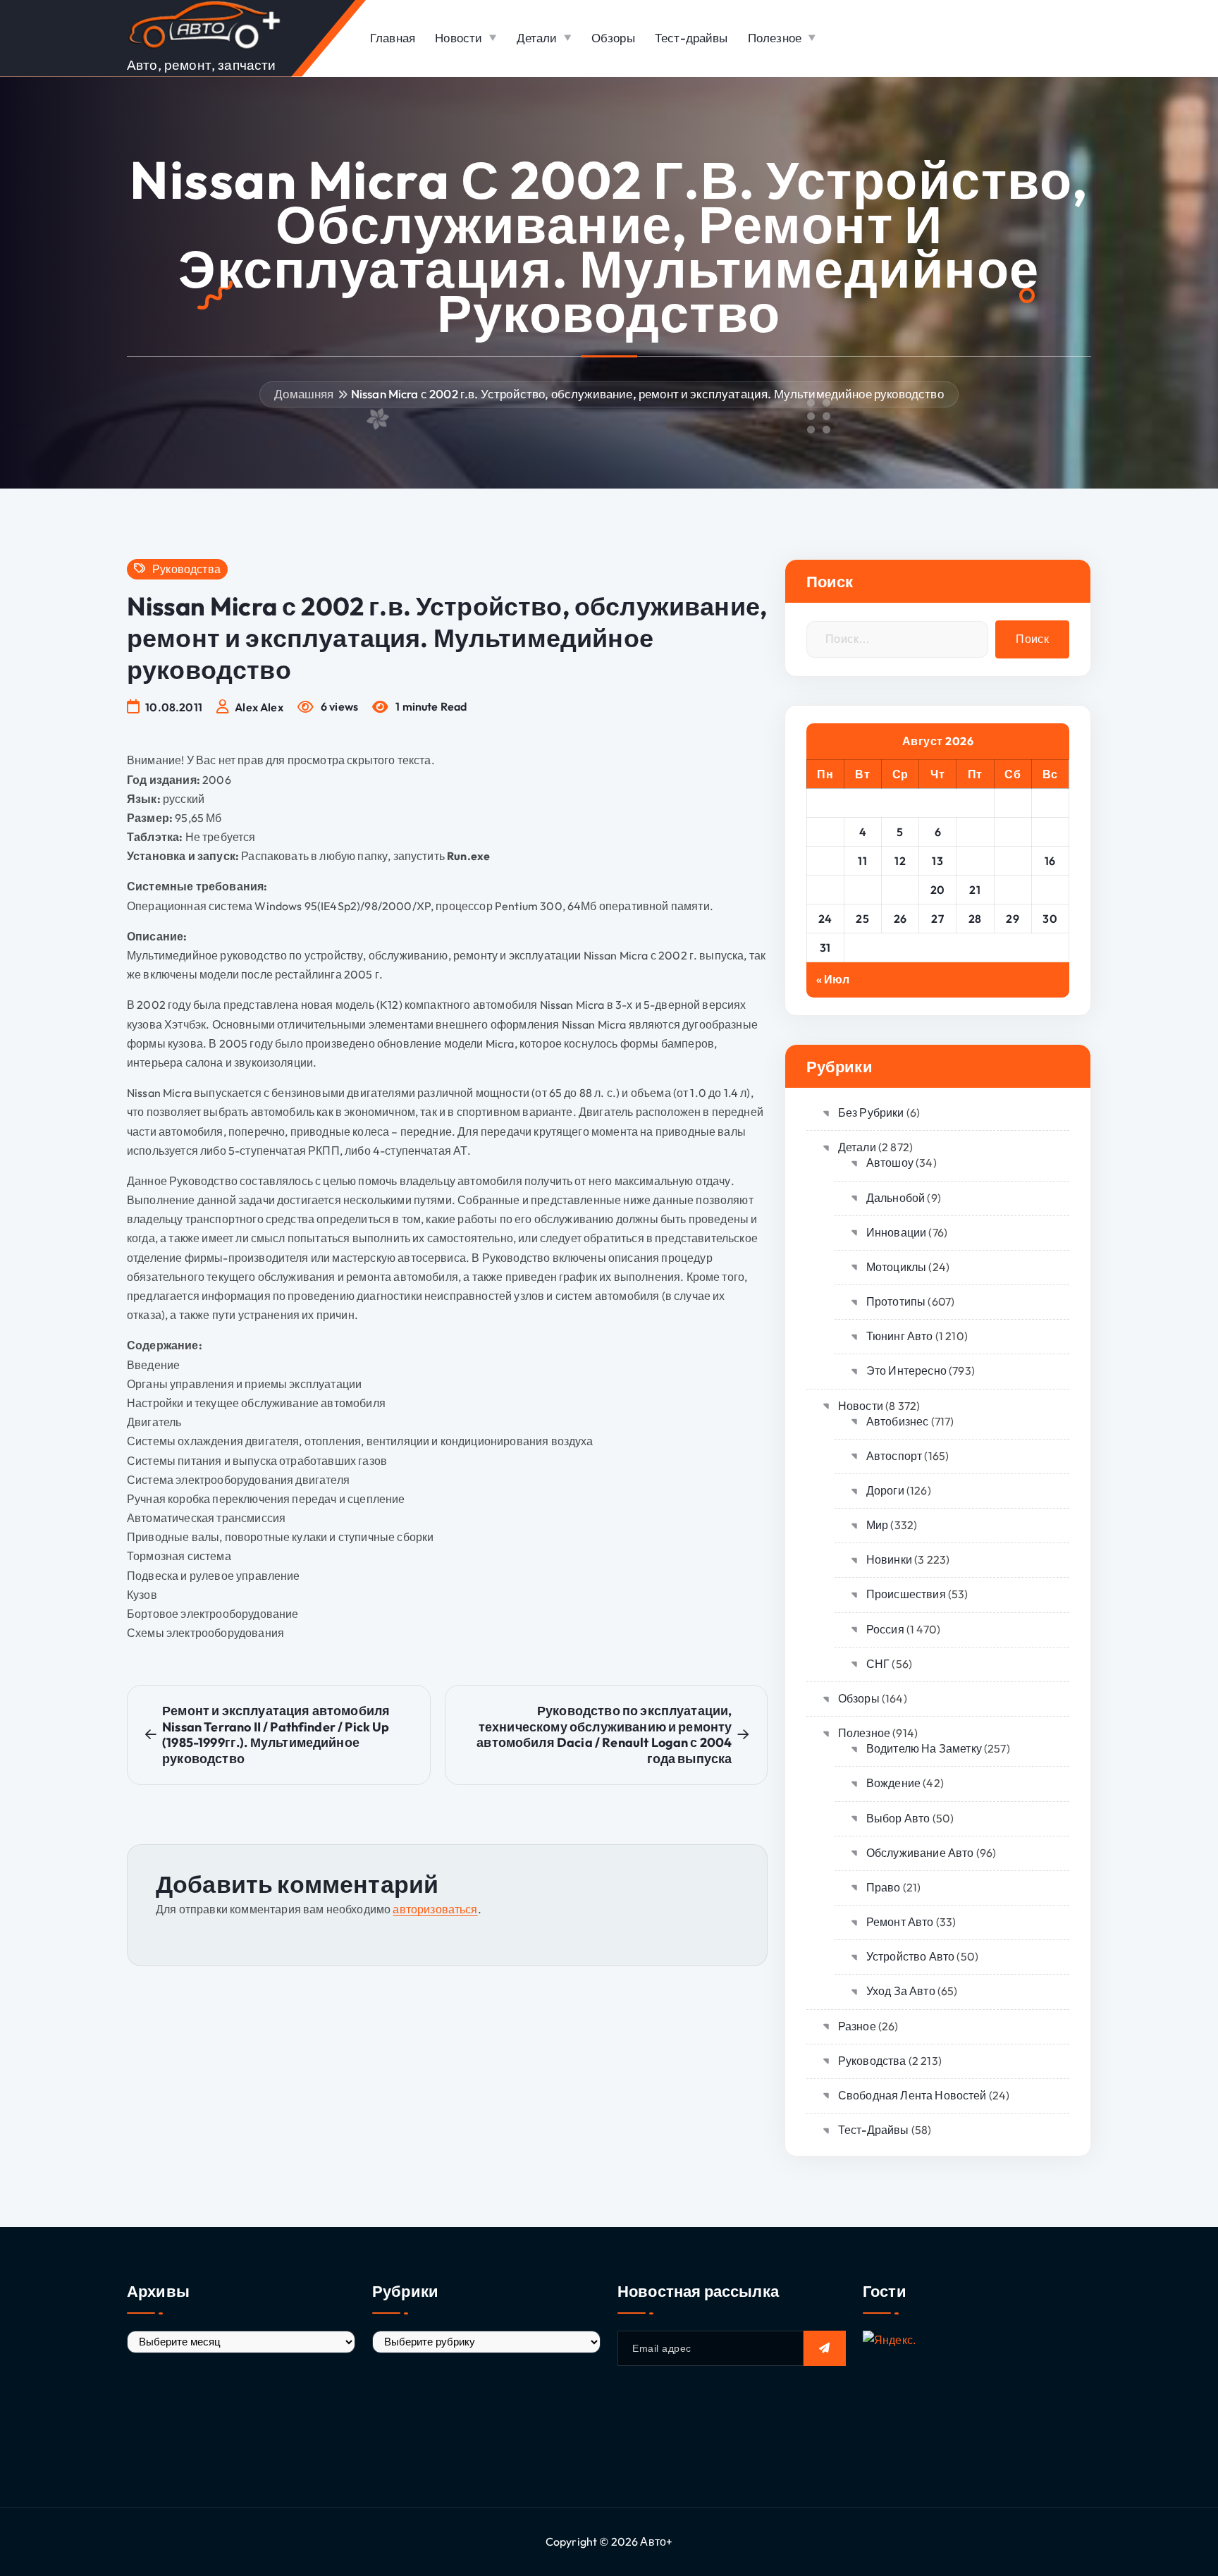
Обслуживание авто (920, 1853)
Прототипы (896, 1301)
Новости (459, 38)
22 (1013, 890)
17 (825, 890)
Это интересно (906, 1370)
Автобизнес (898, 1421)
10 (825, 861)
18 (863, 890)
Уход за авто (901, 1991)
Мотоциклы (896, 1267)
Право (884, 1887)
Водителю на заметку (924, 1748)
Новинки (889, 1559)
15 (1013, 861)
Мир (877, 1525)
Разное (857, 2026)
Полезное (775, 38)
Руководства (186, 569)
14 (975, 861)
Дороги (885, 1490)
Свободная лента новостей (912, 2095)
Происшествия (906, 1594)
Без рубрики (871, 1112)
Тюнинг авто (900, 1336)
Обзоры (613, 38)
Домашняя (304, 394)
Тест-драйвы (691, 38)
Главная (393, 38)
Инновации (896, 1232)
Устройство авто (910, 1956)
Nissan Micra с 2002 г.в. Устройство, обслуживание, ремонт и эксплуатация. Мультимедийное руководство (647, 394)
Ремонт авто (900, 1922)
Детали (537, 38)
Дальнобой (896, 1198)
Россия (885, 1629)
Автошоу (890, 1163)
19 (900, 890)
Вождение (893, 1783)
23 (1050, 890)
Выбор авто (898, 1818)
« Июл (833, 979)
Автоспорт (894, 1456)
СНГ (878, 1664)
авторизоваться (435, 1909)
